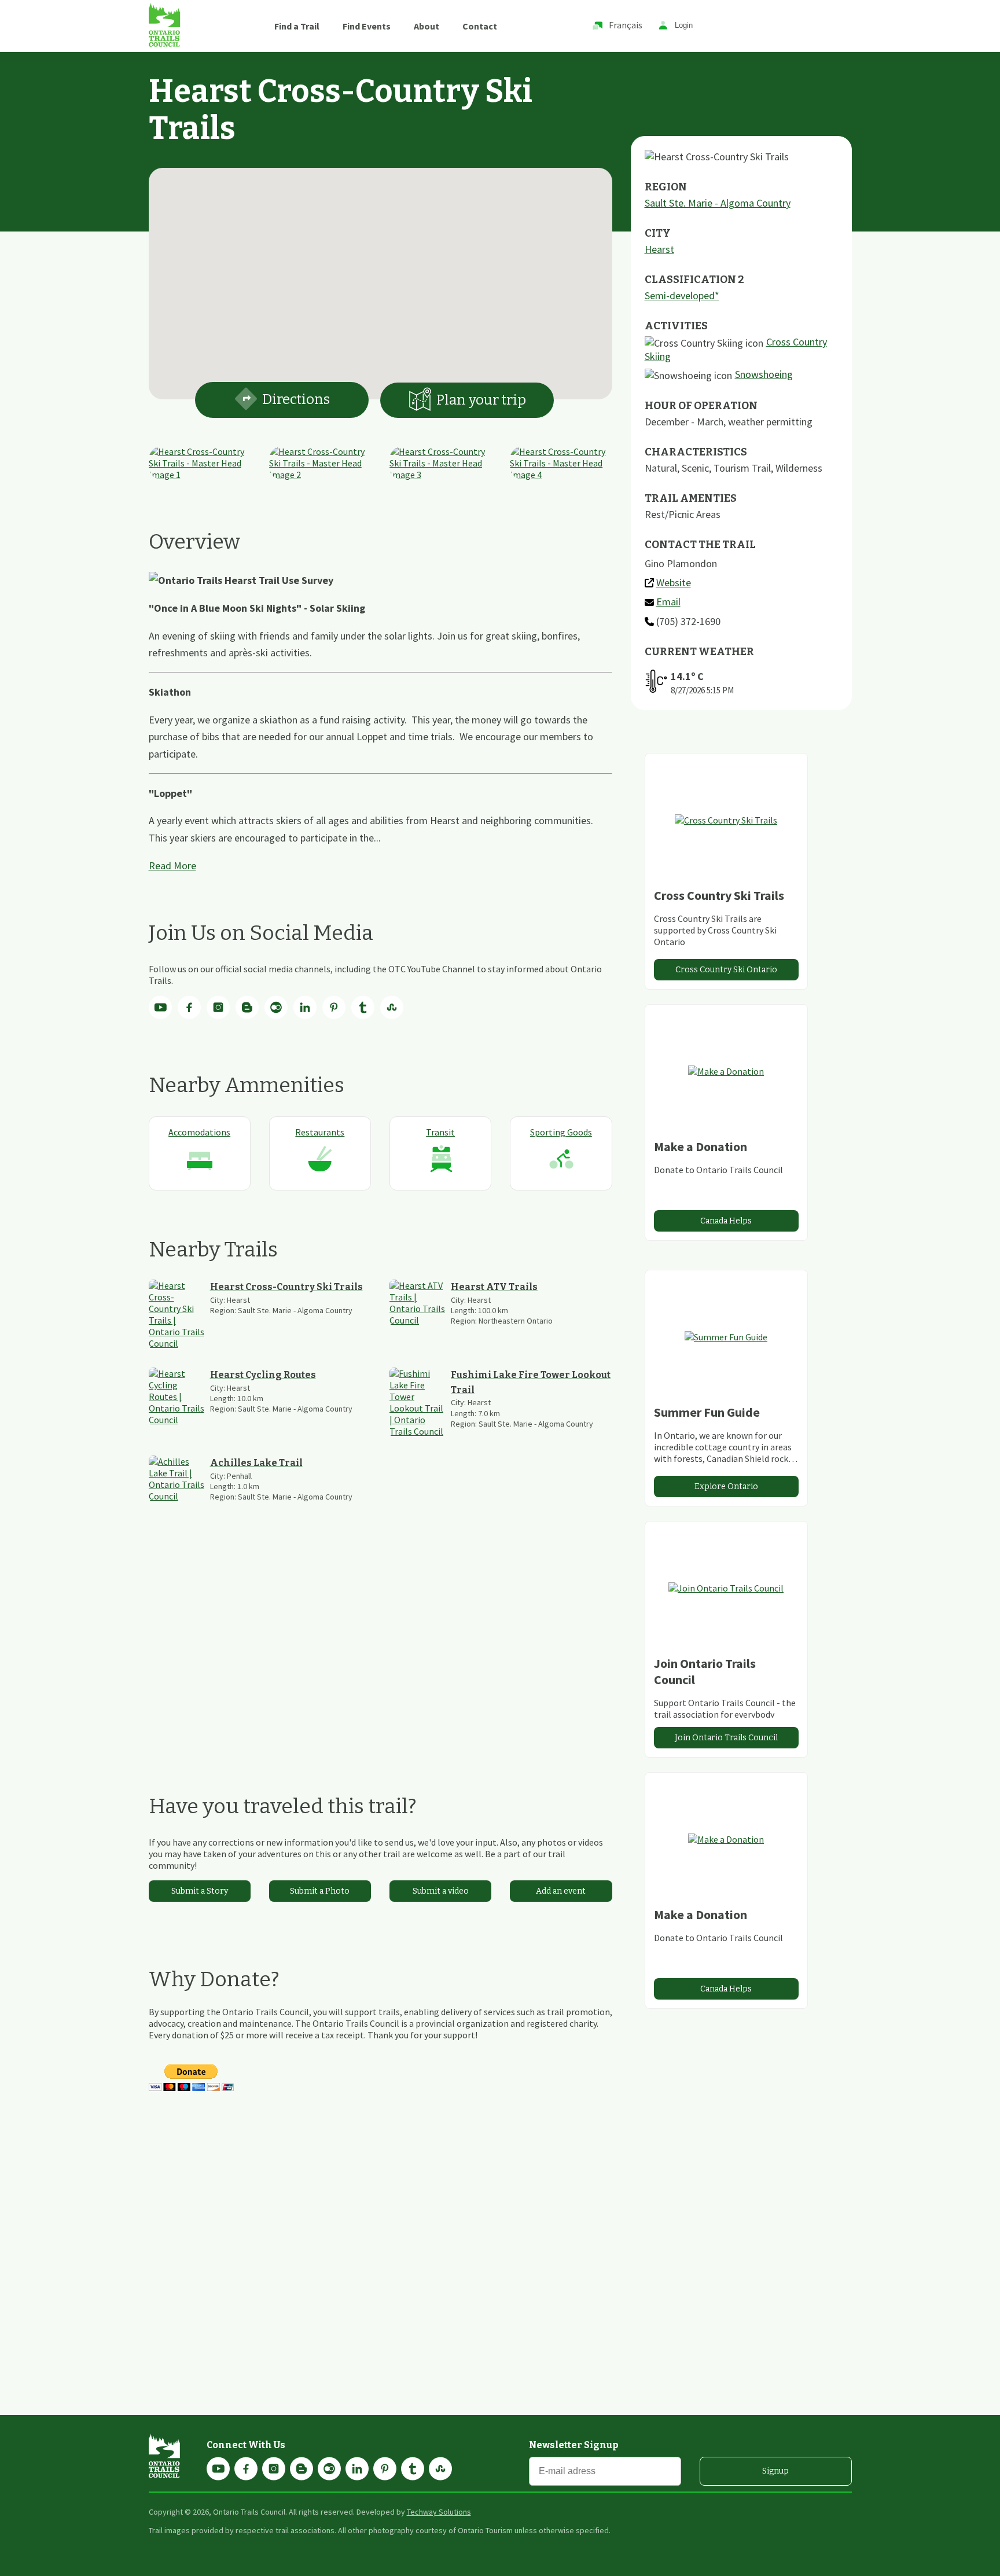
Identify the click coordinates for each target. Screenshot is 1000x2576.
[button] (380, 277)
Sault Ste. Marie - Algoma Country (718, 203)
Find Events (367, 26)
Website (674, 583)
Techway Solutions (439, 2512)
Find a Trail (297, 26)
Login (684, 26)
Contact (480, 26)
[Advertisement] (380, 1648)
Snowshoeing (764, 374)
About (427, 26)
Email (668, 602)
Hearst (659, 249)
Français (626, 25)
